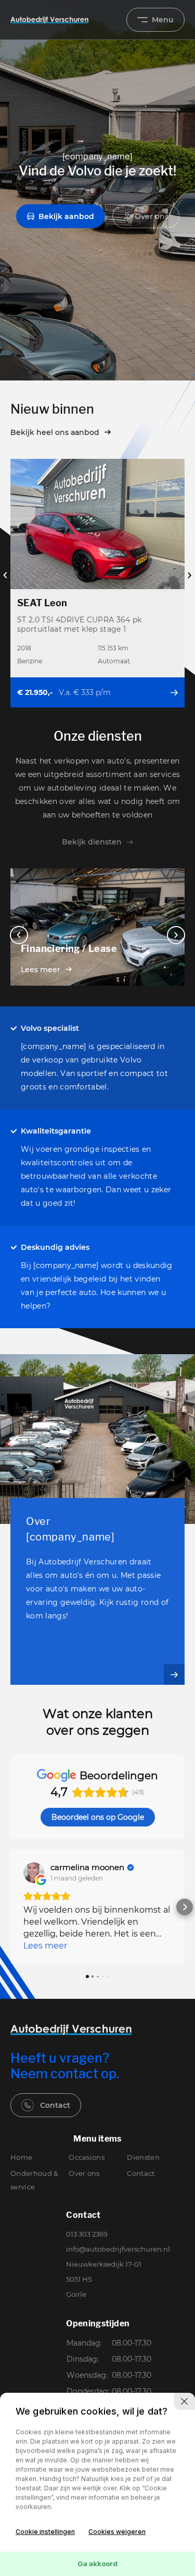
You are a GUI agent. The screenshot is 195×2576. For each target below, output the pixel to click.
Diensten (143, 2157)
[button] (10, 1907)
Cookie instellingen (45, 2532)
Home (21, 2157)
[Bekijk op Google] (34, 1873)
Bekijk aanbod (66, 216)
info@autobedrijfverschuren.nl (118, 2249)
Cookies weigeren (117, 2532)
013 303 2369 (87, 2234)
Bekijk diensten (92, 842)
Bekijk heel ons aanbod (55, 432)
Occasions (87, 2157)
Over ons (152, 216)
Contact (55, 2105)
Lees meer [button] (45, 1946)
